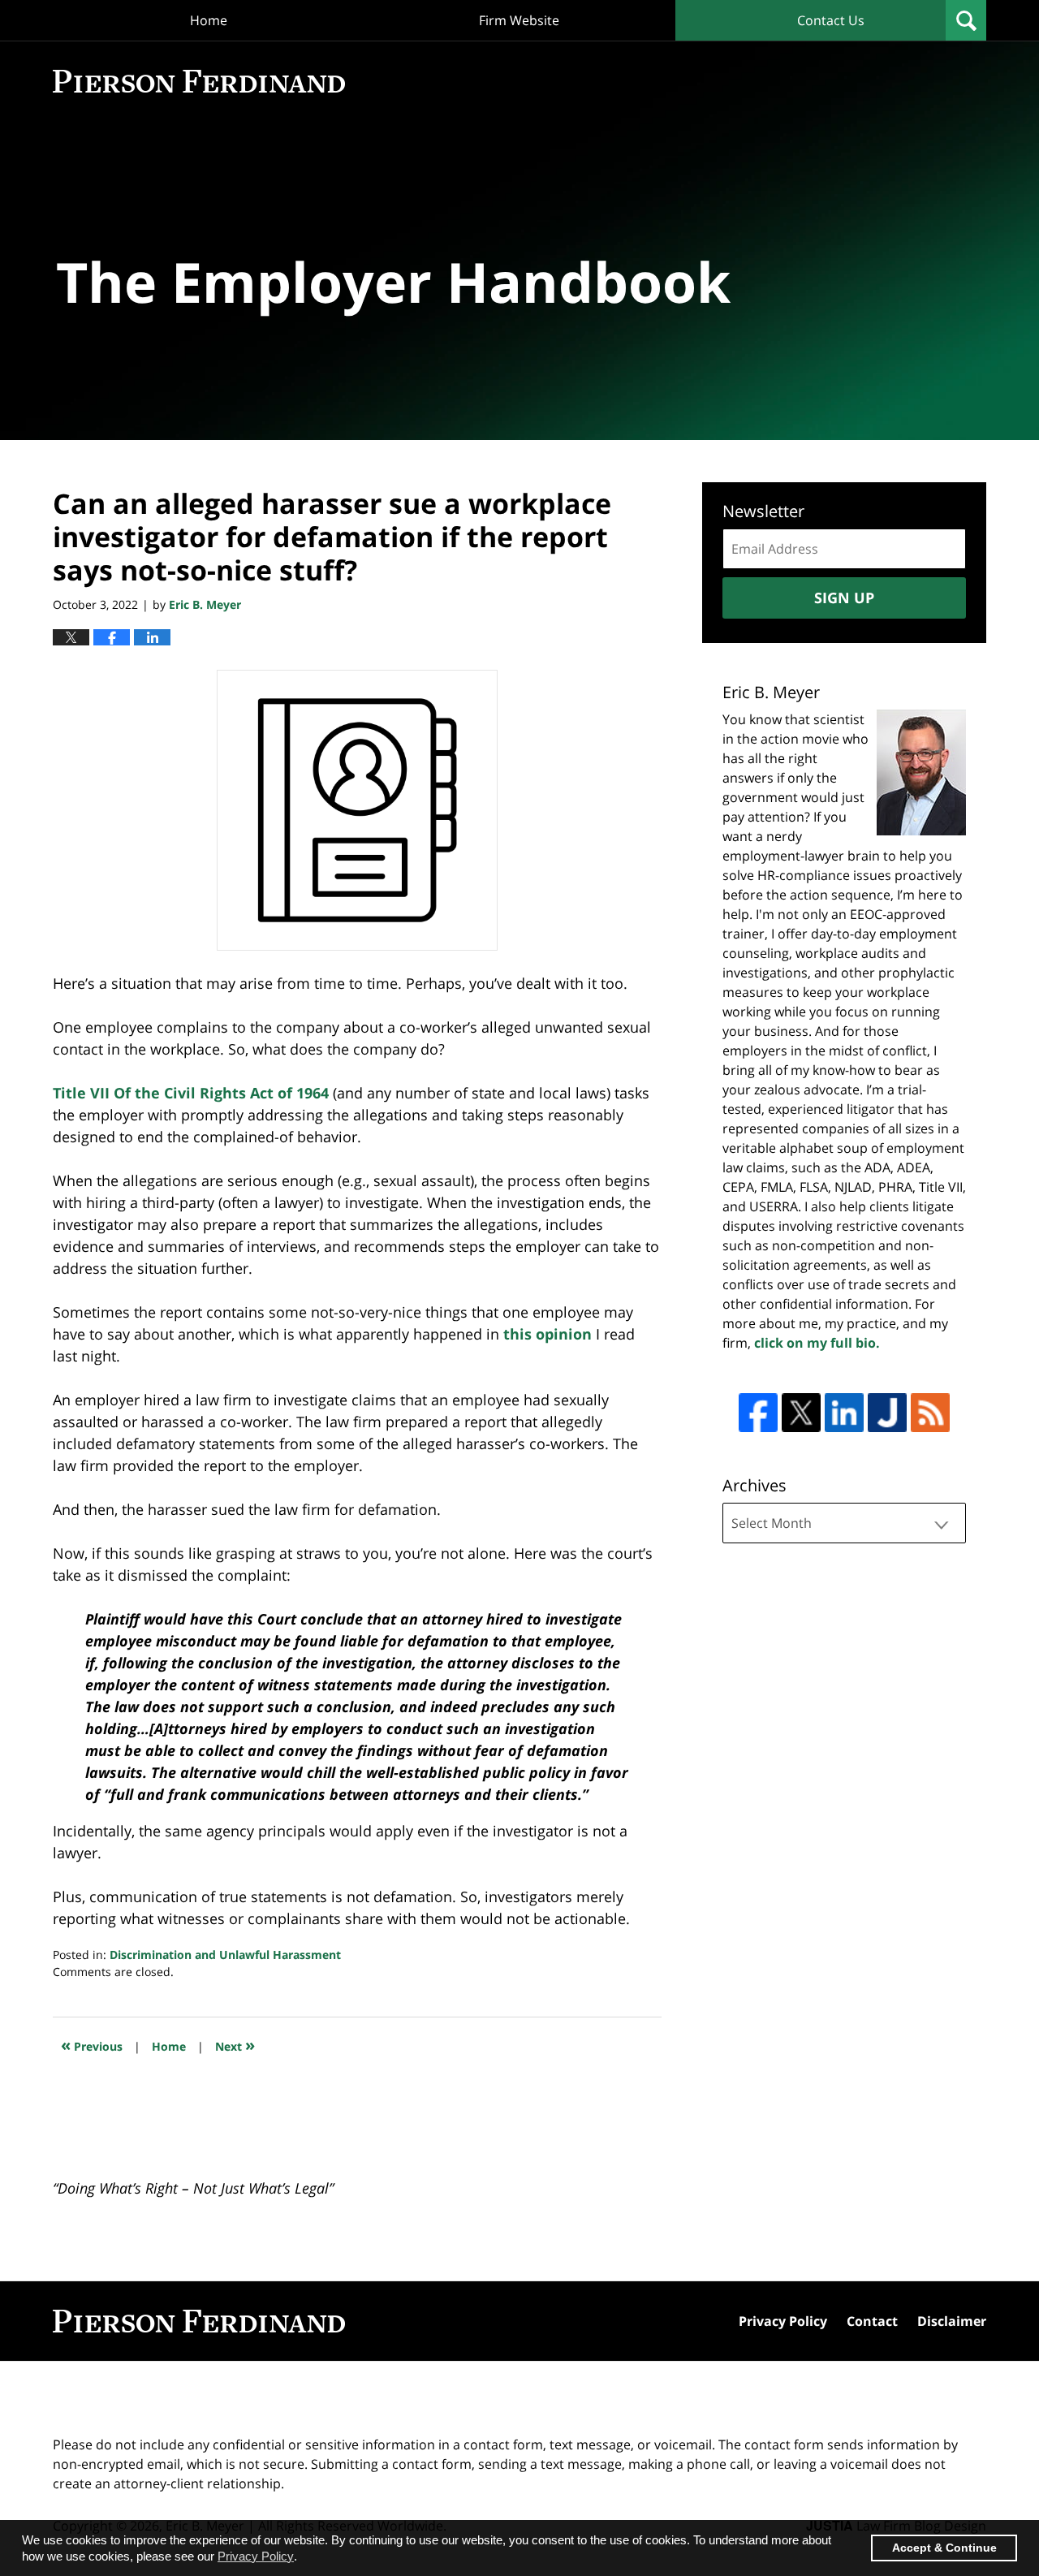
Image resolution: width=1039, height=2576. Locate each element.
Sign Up (844, 598)
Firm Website (519, 20)
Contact (872, 2321)
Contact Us (831, 20)
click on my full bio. (817, 1343)
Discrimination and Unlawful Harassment (225, 1955)
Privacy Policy (783, 2321)
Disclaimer (952, 2321)
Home (209, 20)
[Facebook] (758, 1413)
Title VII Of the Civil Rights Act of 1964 (191, 1093)
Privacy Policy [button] (256, 2556)
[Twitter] (801, 1413)
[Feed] (930, 1413)
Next (235, 2045)
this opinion (548, 1334)
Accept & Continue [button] (944, 2548)
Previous (92, 2045)
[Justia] (887, 1413)
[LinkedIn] (844, 1413)
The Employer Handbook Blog (199, 81)
